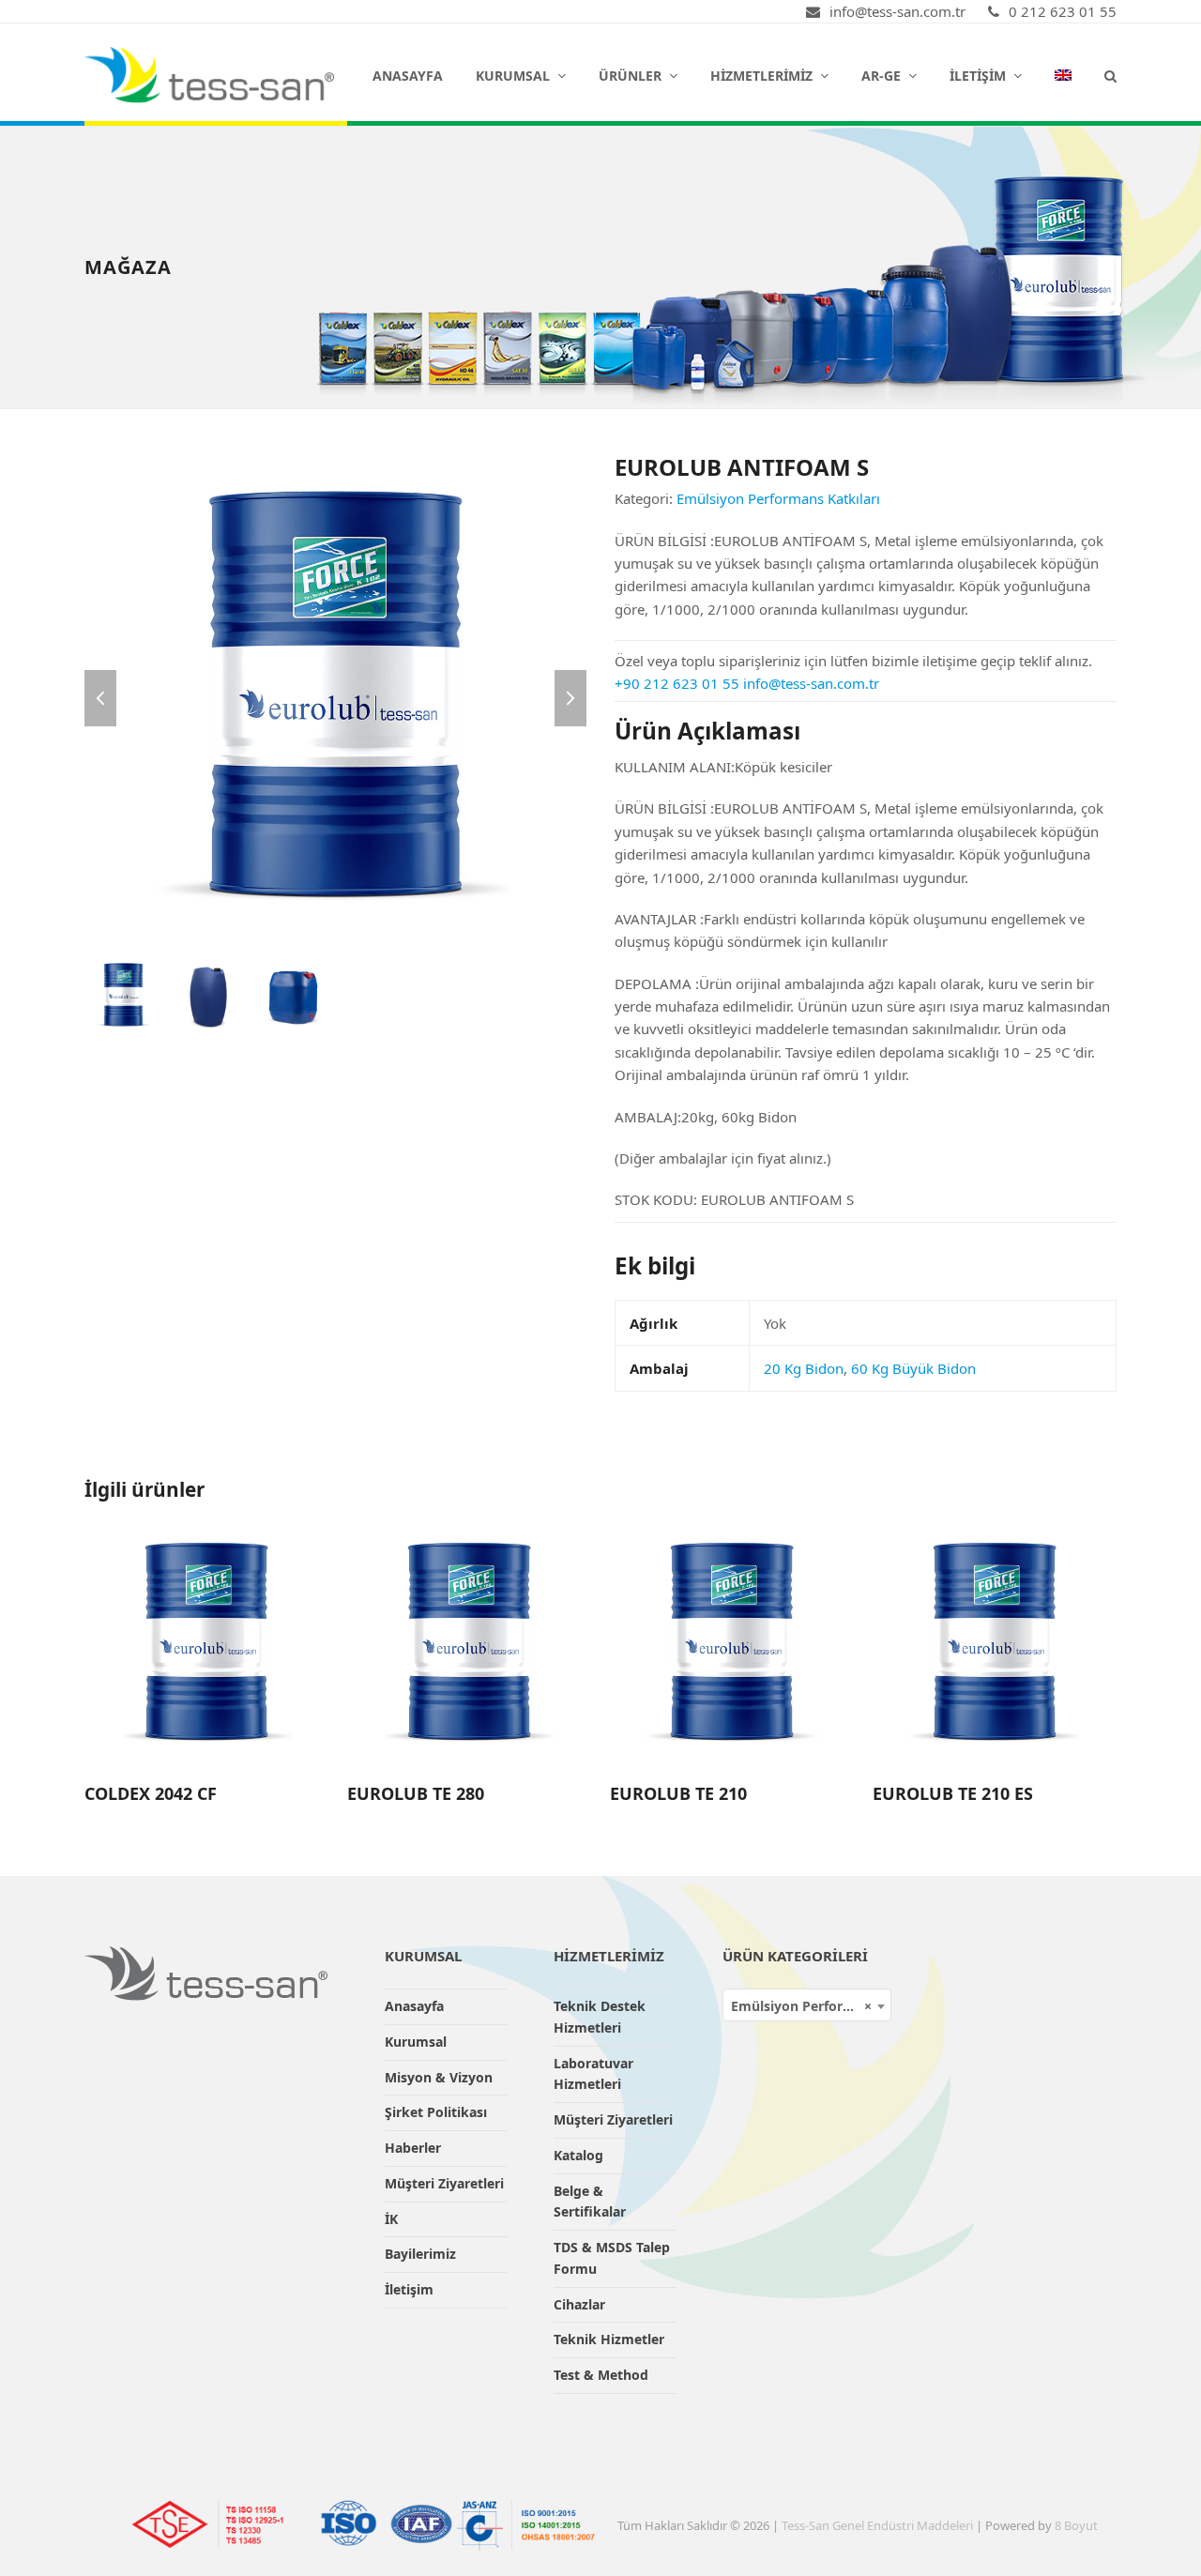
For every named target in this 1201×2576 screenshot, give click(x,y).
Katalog (578, 2155)
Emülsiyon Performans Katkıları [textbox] (811, 2006)
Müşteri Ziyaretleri (444, 2183)
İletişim (409, 2289)
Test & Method (601, 2375)
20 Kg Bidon (804, 1368)
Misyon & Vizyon (439, 2077)
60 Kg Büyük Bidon (913, 1368)
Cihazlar (579, 2304)
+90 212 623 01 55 (677, 683)
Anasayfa (414, 2006)
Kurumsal (416, 2042)
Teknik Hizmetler (609, 2339)
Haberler (413, 2148)
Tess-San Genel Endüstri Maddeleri (877, 2525)
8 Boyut (1076, 2525)
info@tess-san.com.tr (811, 683)
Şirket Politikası (436, 2112)
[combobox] (807, 2005)
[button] (1110, 75)
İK (391, 2219)
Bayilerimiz (420, 2254)
